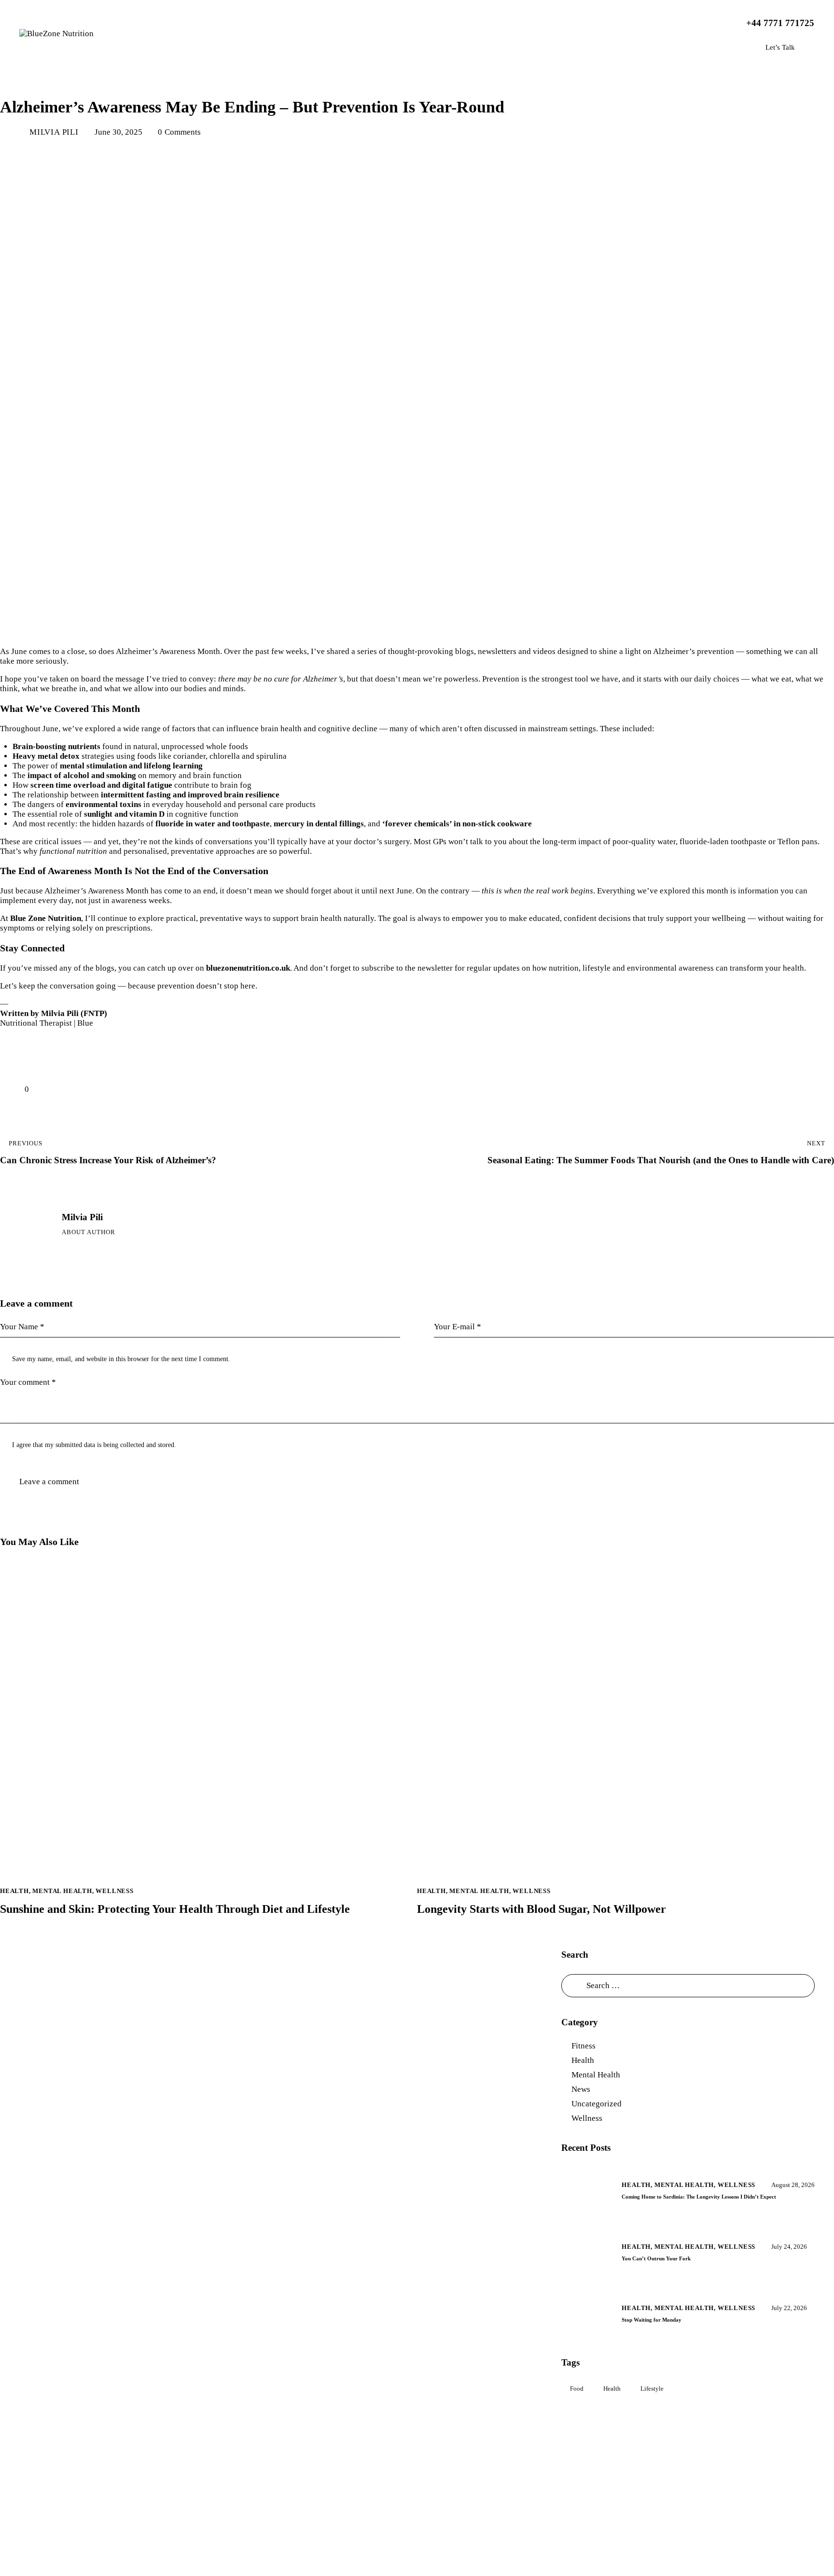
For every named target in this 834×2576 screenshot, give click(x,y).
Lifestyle (652, 2388)
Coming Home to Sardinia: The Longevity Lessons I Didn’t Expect (699, 2197)
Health (21, 80)
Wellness (138, 80)
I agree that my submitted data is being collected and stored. (94, 1445)
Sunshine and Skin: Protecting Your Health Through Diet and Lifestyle (175, 1909)
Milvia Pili (82, 1217)
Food (577, 2388)
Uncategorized (597, 2104)
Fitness (584, 2046)
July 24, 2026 (789, 2247)
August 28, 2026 (793, 2185)
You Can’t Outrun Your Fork (656, 2258)
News (581, 2089)
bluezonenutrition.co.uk (248, 968)
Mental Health (78, 80)
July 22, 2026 (789, 2308)
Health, (638, 2185)
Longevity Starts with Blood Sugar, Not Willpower (542, 1909)
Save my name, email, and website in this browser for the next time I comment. (121, 1359)
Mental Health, (686, 2185)
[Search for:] (688, 1985)
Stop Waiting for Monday (652, 2320)
